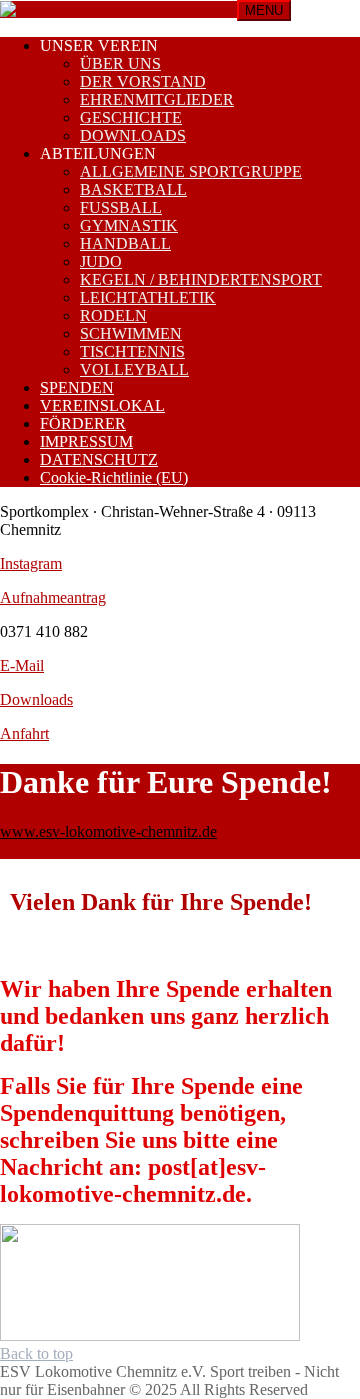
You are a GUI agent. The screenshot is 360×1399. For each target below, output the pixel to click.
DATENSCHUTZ (99, 459)
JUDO (101, 261)
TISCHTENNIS (132, 351)
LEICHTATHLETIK (148, 297)
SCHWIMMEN (131, 333)
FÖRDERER (83, 423)
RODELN (113, 315)
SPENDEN (77, 387)
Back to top (36, 1353)
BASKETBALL (133, 189)
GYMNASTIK (129, 225)
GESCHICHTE (131, 117)
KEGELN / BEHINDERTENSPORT (201, 279)
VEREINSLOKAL (102, 405)
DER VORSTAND (143, 81)
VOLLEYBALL (134, 369)
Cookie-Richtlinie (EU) (114, 477)
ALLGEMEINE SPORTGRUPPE (191, 171)
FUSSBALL (121, 207)
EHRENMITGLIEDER (157, 99)
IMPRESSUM (86, 441)
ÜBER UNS (120, 63)
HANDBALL (125, 243)
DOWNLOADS (133, 135)
